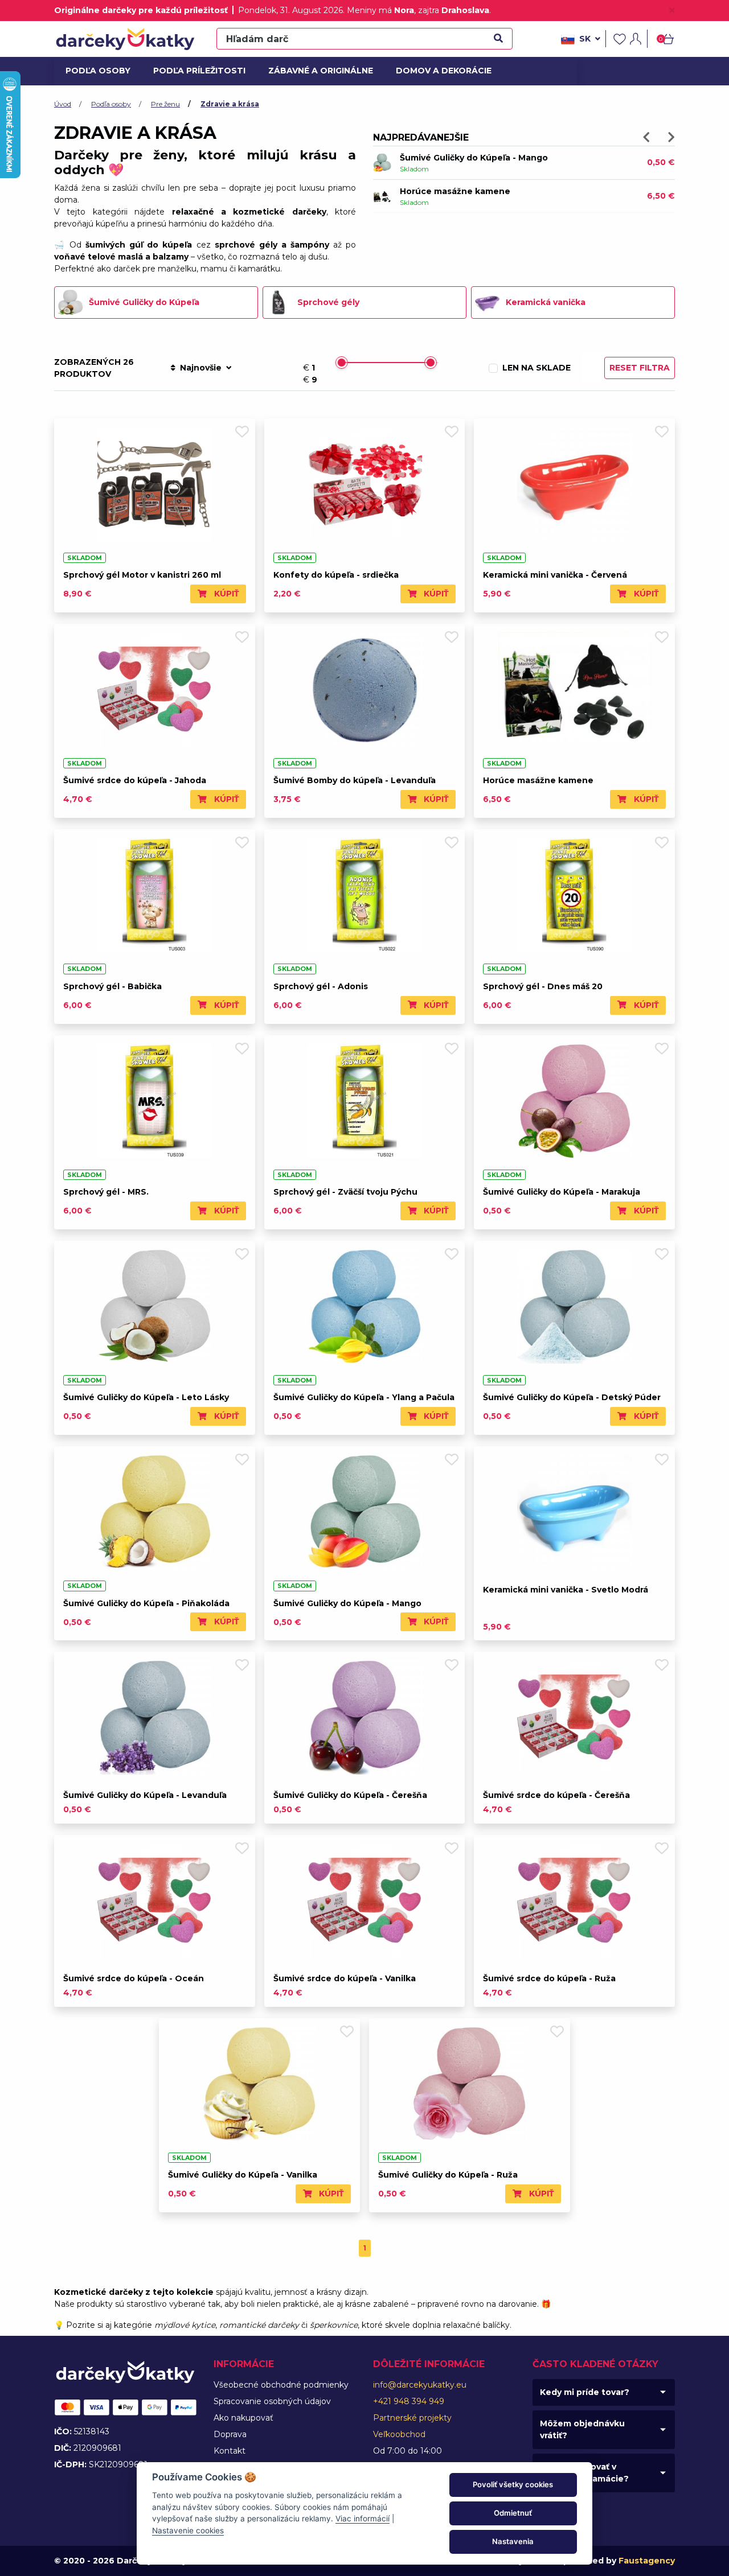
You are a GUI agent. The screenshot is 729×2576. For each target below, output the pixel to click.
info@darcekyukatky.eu (420, 2385)
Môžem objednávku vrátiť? (582, 2429)
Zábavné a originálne (316, 71)
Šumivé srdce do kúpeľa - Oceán (134, 1978)
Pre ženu (165, 104)
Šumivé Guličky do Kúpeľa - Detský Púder (572, 1397)
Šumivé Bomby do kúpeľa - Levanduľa (481, 158)
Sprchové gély (328, 302)
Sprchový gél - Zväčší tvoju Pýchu (345, 1192)
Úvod (63, 104)
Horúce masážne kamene (538, 780)
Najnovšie (201, 368)
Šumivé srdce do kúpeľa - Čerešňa (556, 1795)
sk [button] (585, 39)
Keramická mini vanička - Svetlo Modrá (566, 1590)
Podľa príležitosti (195, 71)
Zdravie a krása (230, 104)
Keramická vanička (546, 302)
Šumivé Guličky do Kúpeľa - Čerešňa (350, 1795)
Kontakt (230, 2451)
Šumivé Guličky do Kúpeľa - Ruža (470, 191)
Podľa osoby (96, 71)
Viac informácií (363, 2519)
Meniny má (380, 10)
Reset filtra (640, 368)
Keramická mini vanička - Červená (555, 575)
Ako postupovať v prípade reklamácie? (584, 2473)
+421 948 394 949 (409, 2401)
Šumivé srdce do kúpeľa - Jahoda (135, 780)
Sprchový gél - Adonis (321, 986)
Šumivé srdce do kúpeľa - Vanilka (345, 1978)
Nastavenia (513, 2541)
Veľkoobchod (399, 2434)
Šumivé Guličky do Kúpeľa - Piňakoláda (146, 1603)
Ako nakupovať (243, 2418)
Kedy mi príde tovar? (585, 2392)
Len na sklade (536, 368)
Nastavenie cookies (188, 2530)
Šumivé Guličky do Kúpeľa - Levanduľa (145, 1795)
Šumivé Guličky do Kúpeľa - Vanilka (243, 2175)
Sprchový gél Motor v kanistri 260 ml (142, 575)
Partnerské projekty (412, 2418)
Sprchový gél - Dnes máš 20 (543, 986)
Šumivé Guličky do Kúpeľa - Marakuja (562, 1192)
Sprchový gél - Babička (112, 986)
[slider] (342, 363)
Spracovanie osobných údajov (272, 2401)
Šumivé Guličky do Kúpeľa (144, 302)
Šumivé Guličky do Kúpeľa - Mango (347, 1603)
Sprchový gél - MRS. (106, 1192)
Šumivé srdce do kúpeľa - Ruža (549, 1978)
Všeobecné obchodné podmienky (281, 2385)
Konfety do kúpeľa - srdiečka (336, 575)
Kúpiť (226, 594)
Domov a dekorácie (439, 71)
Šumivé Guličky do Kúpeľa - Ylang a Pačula (364, 1397)
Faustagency (647, 2561)
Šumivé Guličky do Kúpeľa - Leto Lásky (146, 1397)
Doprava (230, 2434)
